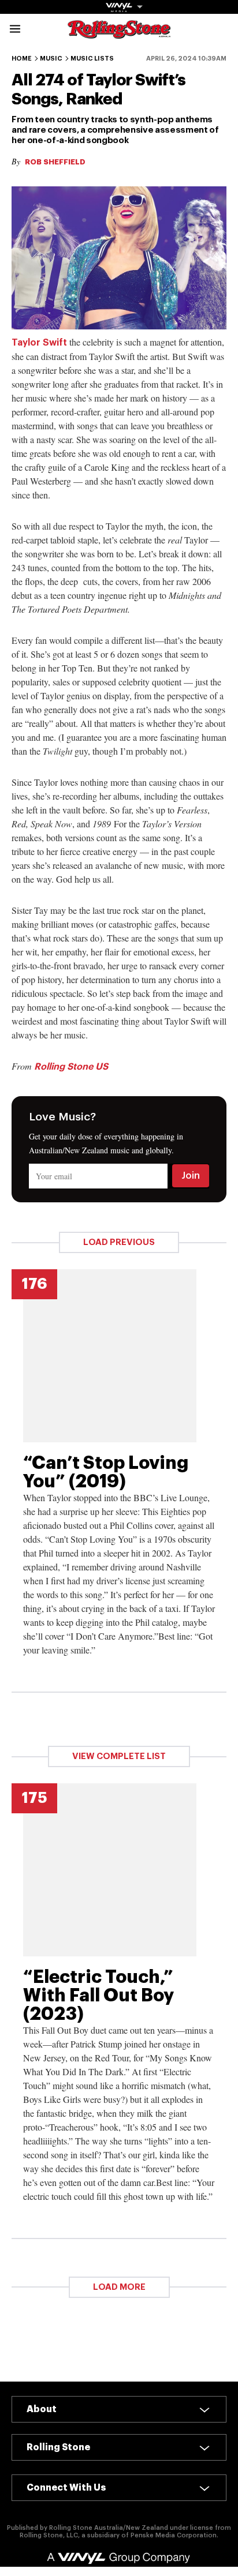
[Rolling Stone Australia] (119, 33)
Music (51, 59)
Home (22, 59)
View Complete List (119, 1756)
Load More (119, 2287)
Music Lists (92, 59)
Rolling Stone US (71, 1067)
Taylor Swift (39, 343)
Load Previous (119, 1242)
